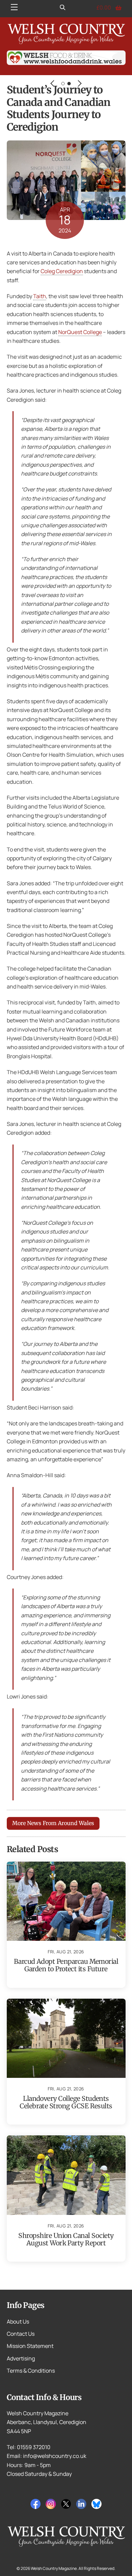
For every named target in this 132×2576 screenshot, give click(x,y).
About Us (18, 2322)
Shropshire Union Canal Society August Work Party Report (66, 2239)
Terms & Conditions (31, 2371)
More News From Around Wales (53, 1823)
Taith (40, 296)
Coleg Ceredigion (62, 271)
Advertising (21, 2358)
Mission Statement (30, 2346)
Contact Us (21, 2334)
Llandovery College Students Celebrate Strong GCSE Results (66, 2102)
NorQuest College (80, 332)
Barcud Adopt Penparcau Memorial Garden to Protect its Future (66, 1965)
